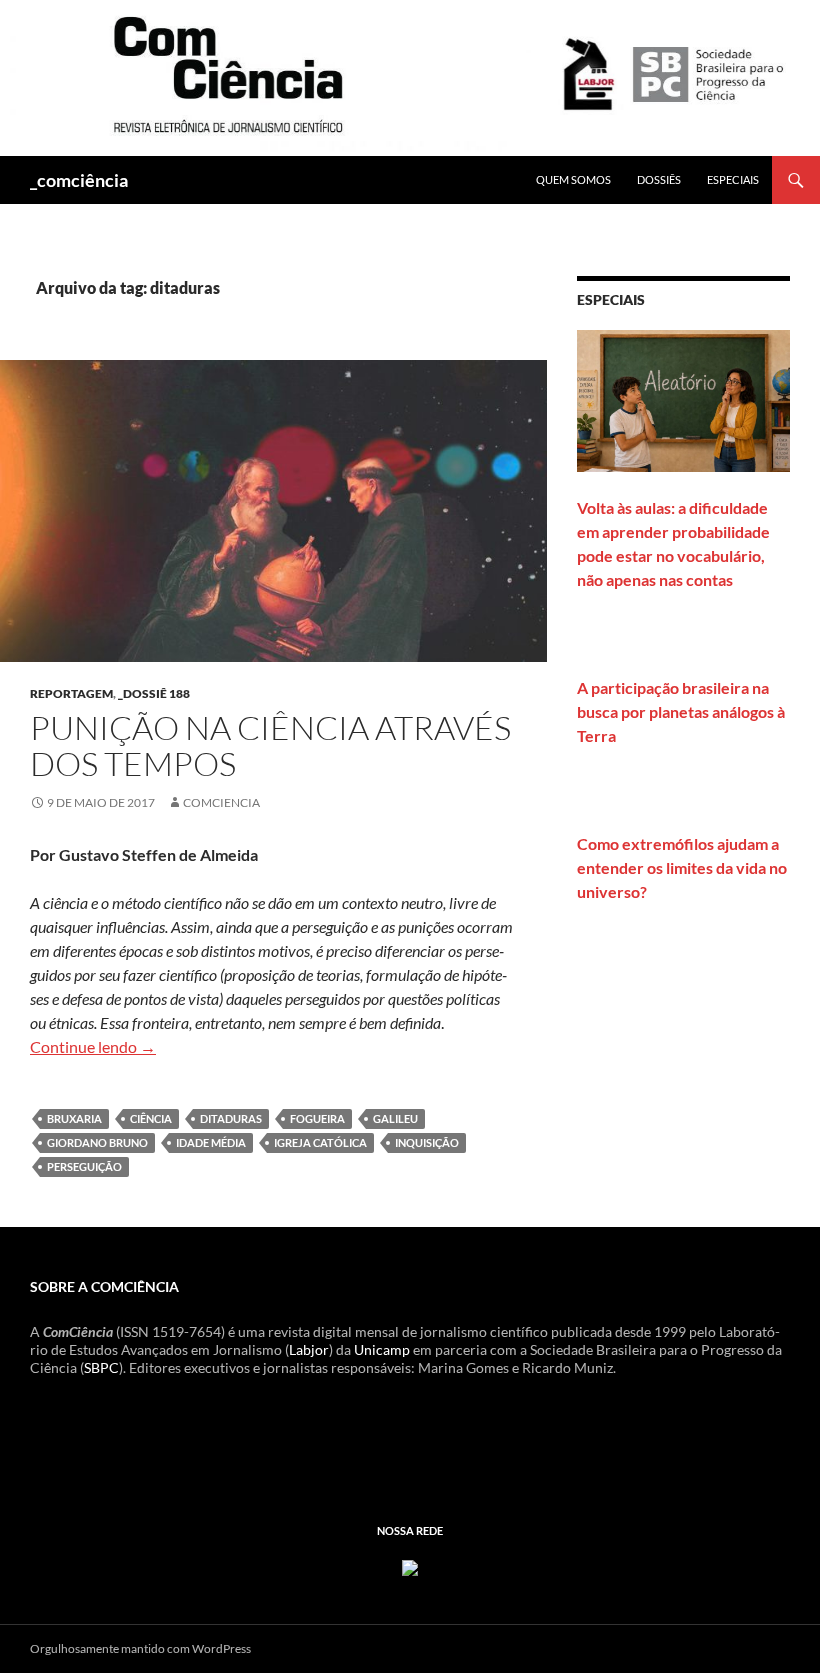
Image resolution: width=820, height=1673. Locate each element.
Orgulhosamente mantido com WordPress (140, 1648)
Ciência (151, 1118)
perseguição (84, 1166)
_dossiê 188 (154, 693)
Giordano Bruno (97, 1142)
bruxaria (74, 1118)
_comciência (79, 180)
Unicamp (382, 1349)
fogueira (317, 1118)
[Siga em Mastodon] (410, 1565)
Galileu (395, 1118)
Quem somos (573, 179)
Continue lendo (93, 1046)
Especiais (733, 179)
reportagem (71, 693)
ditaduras (231, 1118)
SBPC (101, 1367)
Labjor (309, 1349)
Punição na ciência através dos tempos (270, 745)
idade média (211, 1142)
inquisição (427, 1142)
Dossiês (659, 179)
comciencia (221, 802)
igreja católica (320, 1142)
